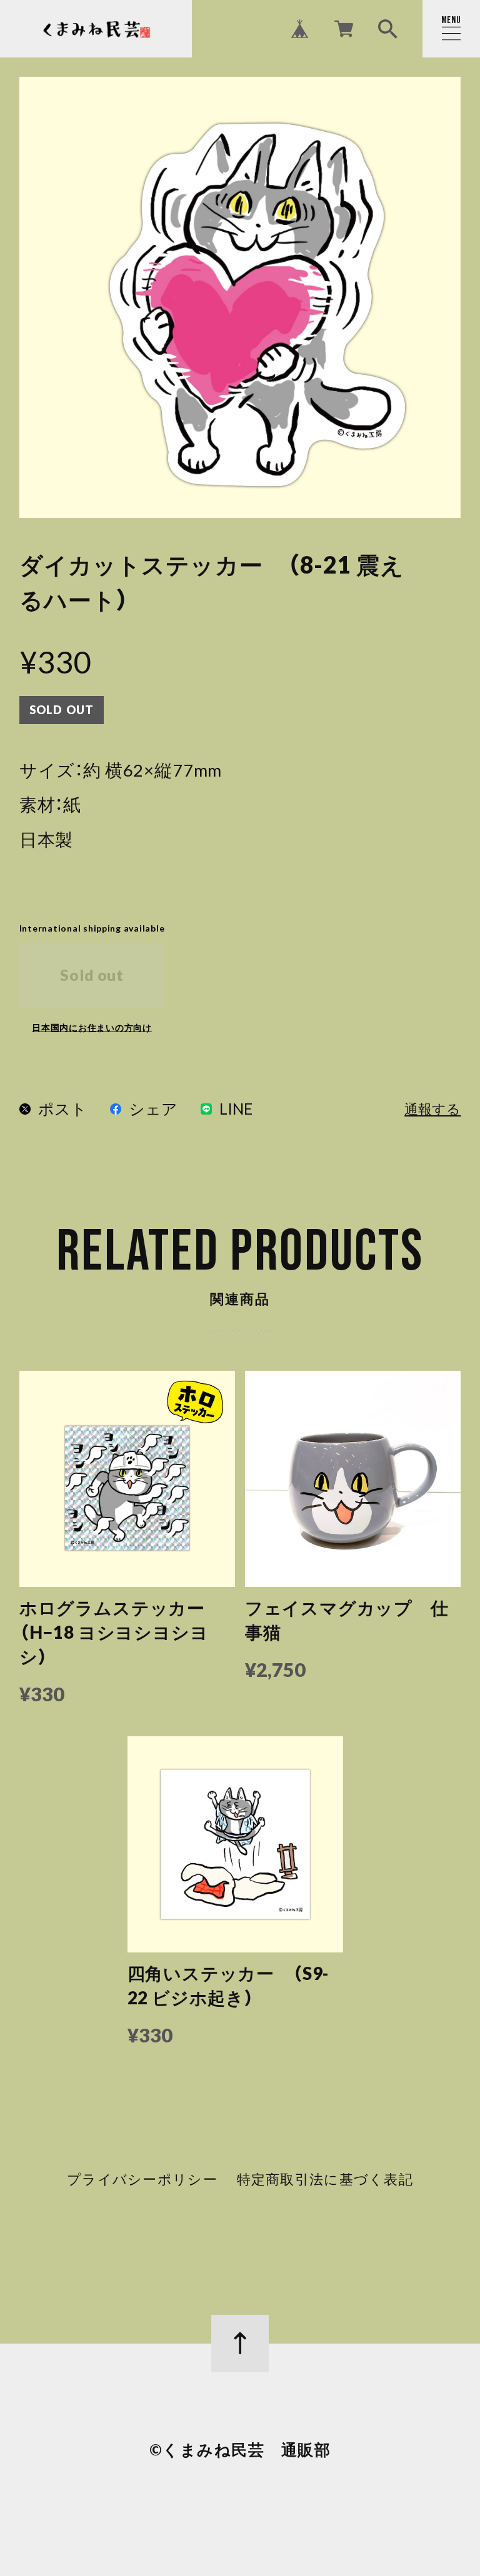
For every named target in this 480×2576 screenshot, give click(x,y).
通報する (432, 1110)
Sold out (92, 975)
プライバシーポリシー (142, 2180)
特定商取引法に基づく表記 (325, 2180)
